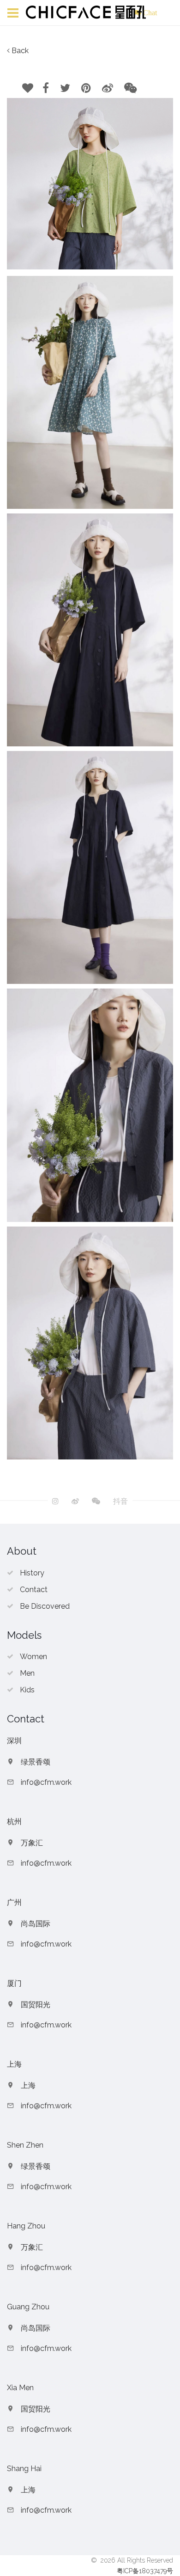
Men (27, 1673)
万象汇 (32, 1843)
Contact (34, 1590)
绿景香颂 (36, 1762)
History (32, 1573)
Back (20, 51)
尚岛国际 (36, 1924)
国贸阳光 (36, 2005)
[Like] (28, 88)
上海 (28, 2085)
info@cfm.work (46, 1782)
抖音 (120, 1502)
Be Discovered (45, 1606)
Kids (27, 1690)
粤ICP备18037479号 (145, 2571)
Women (33, 1657)
